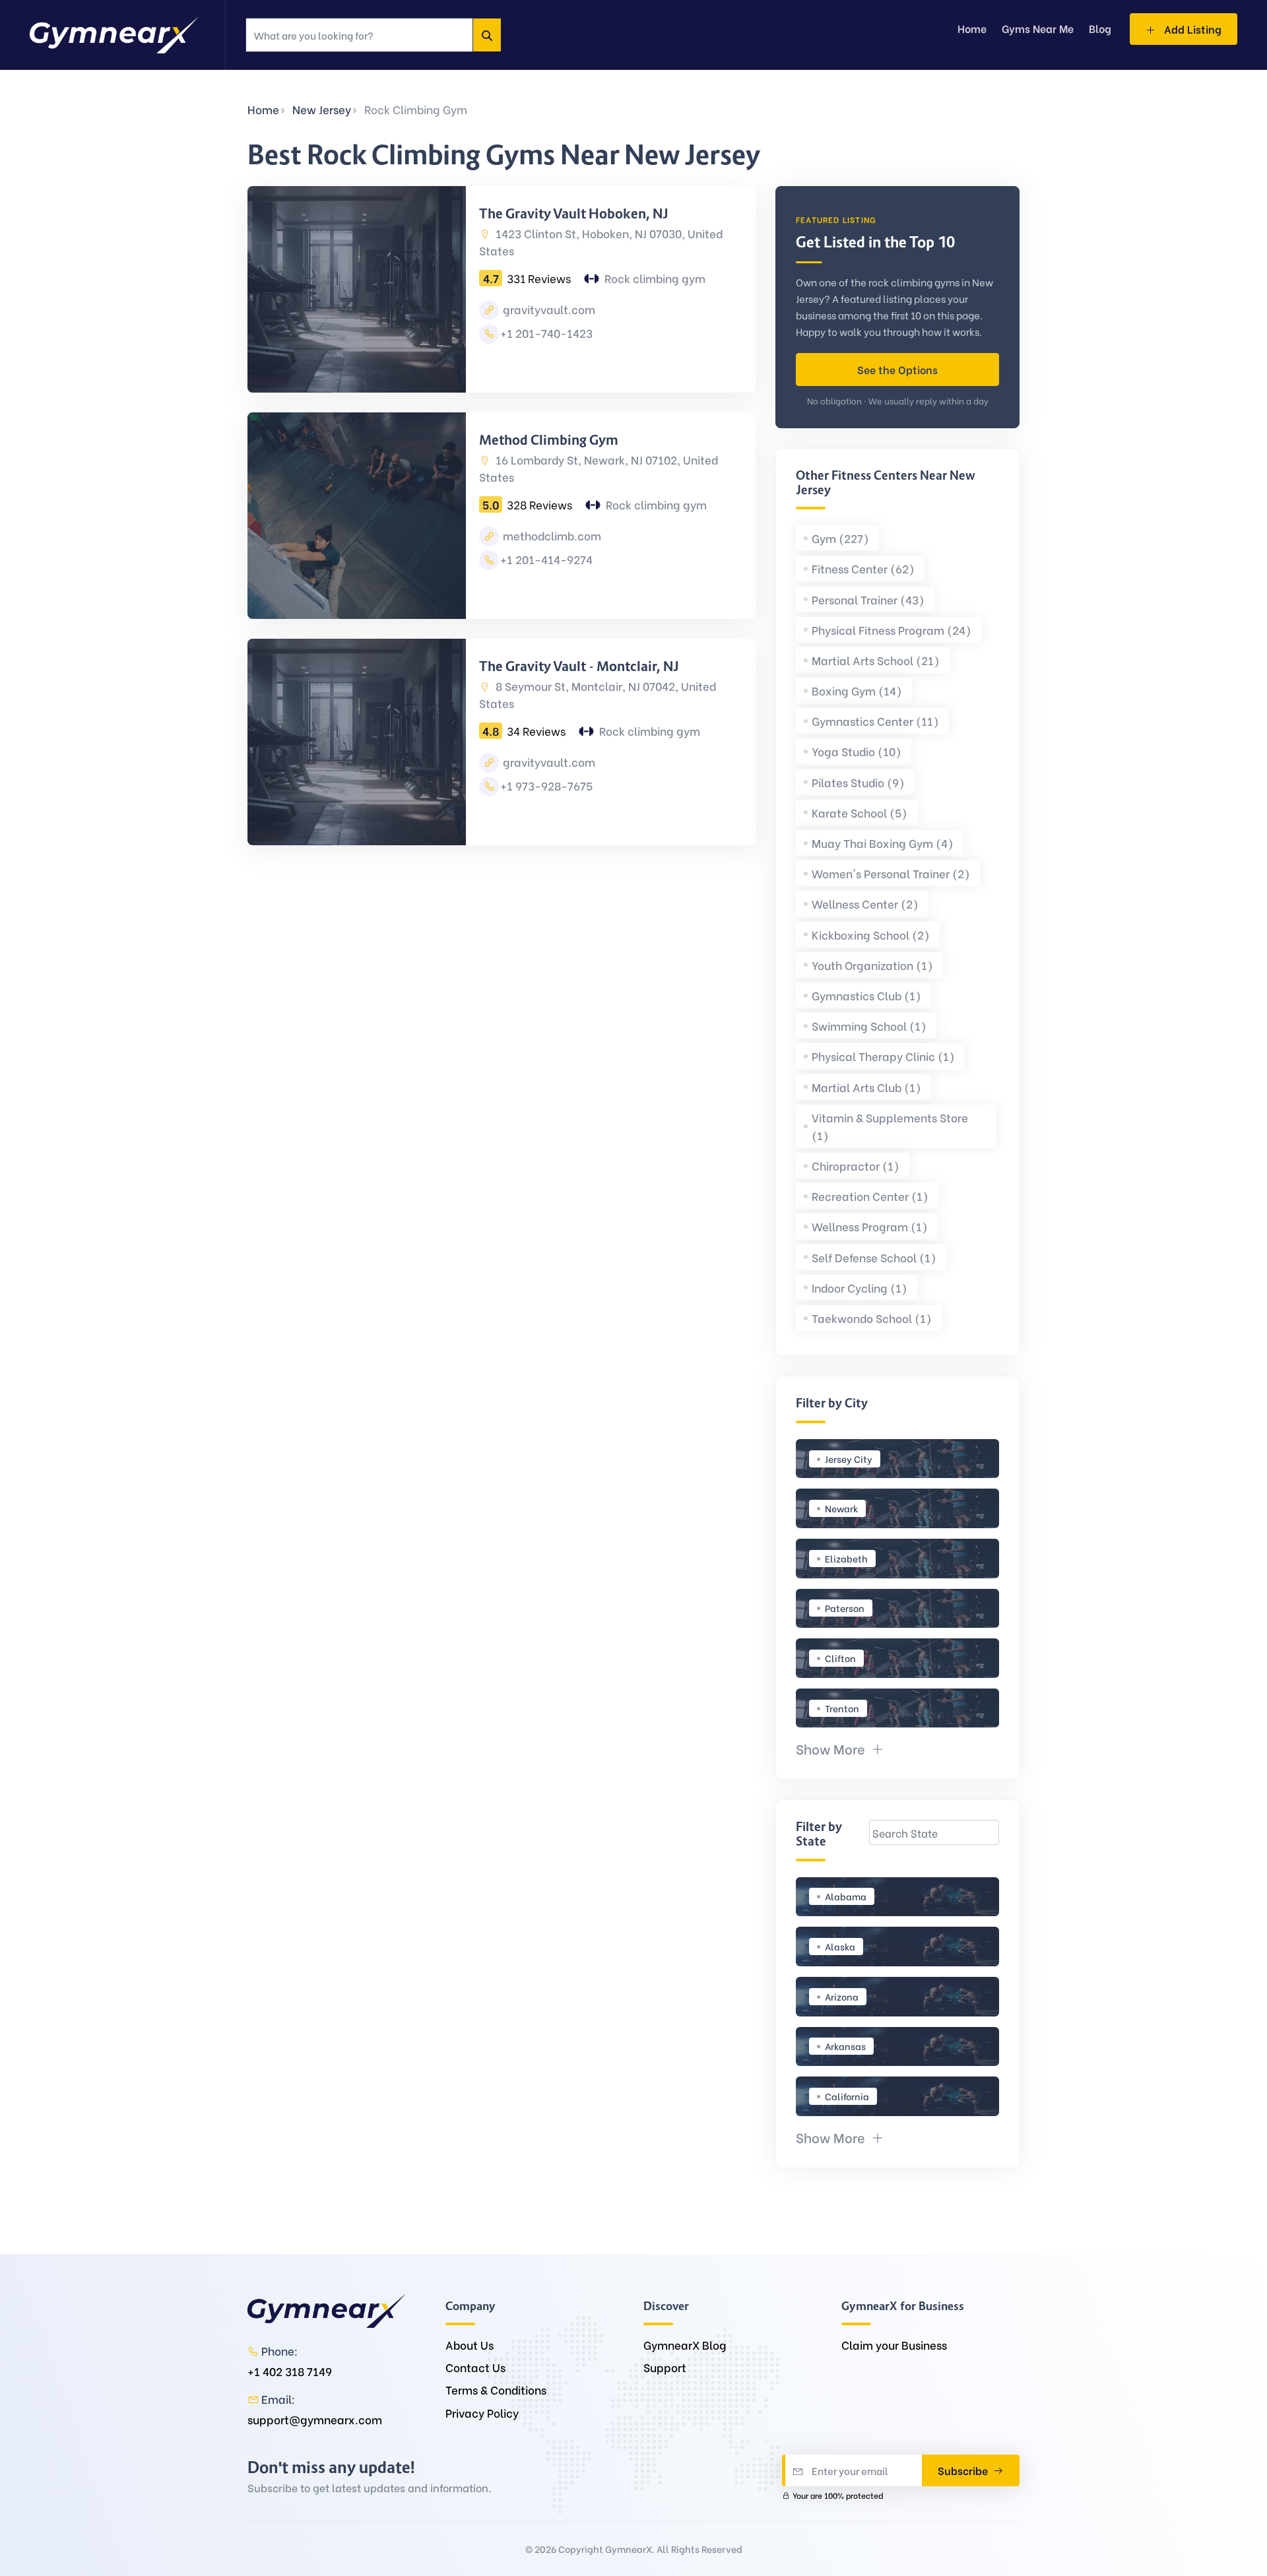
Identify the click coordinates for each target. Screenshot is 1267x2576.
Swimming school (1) (869, 1026)
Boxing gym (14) (857, 691)
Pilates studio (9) (858, 782)
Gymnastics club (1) (866, 995)
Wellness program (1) (870, 1226)
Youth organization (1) (872, 965)
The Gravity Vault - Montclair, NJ (579, 666)
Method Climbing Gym (549, 440)
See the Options (897, 369)
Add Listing (1191, 29)
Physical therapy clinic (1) (883, 1056)
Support (665, 2367)
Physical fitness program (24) (892, 630)
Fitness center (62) (863, 568)
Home (263, 109)
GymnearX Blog (685, 2345)
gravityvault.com (548, 309)
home (972, 28)
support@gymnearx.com (315, 2419)
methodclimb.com (551, 535)
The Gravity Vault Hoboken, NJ (574, 214)
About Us (470, 2345)
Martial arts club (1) (866, 1087)
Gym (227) (840, 538)
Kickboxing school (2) (871, 935)
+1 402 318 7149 (290, 2371)
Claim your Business (894, 2345)
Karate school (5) (860, 813)
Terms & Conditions (496, 2390)
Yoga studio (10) (857, 751)
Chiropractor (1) (856, 1166)
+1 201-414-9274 (546, 559)
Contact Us (475, 2367)
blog (1100, 28)
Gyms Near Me (1038, 28)
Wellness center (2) (865, 904)
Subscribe (964, 2470)
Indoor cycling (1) (860, 1288)
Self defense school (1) (874, 1257)
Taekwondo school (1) (872, 1318)
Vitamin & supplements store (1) (890, 1126)
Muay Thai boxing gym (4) (883, 843)
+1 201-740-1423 (546, 333)
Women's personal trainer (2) (891, 873)
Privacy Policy (482, 2413)
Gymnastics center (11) (875, 721)
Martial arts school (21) (876, 660)
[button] (840, 1748)
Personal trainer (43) (868, 599)
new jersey (322, 109)
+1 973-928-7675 (546, 786)
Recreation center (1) (870, 1196)
